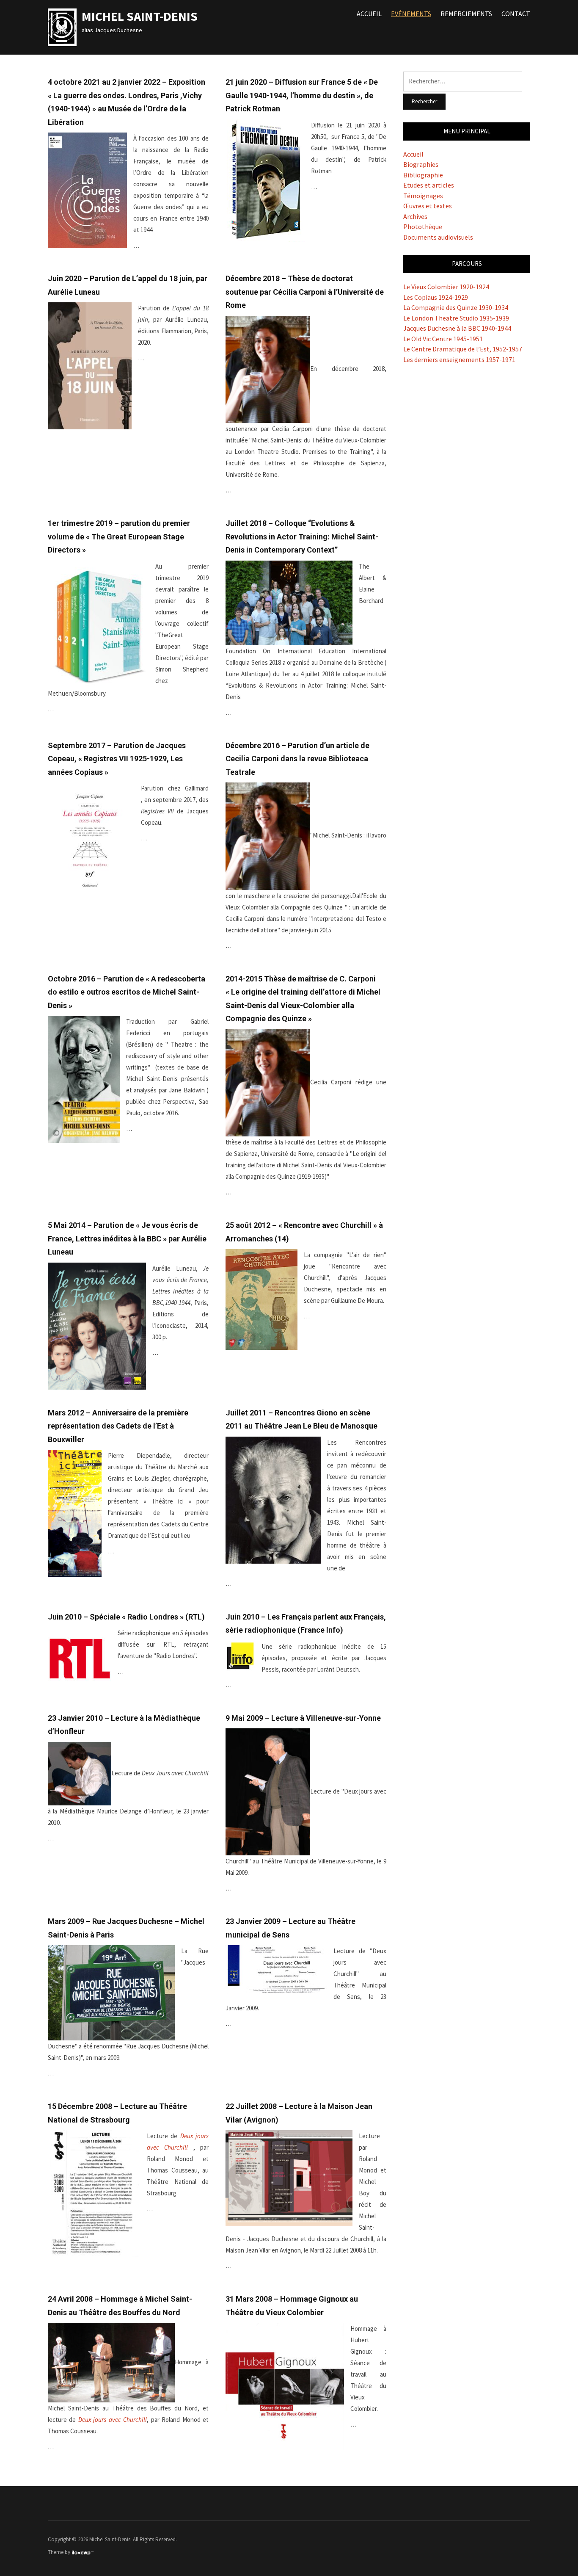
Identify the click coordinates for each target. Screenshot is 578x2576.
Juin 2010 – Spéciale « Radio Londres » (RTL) (126, 1617)
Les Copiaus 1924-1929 (436, 297)
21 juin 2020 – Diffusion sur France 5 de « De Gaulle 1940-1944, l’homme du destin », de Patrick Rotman (302, 95)
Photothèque (423, 227)
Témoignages (423, 196)
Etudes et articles (429, 185)
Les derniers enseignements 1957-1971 (459, 359)
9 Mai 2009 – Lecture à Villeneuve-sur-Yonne (303, 1718)
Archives (415, 216)
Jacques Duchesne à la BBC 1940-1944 (457, 328)
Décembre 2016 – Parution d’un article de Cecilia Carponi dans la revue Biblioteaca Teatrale (297, 759)
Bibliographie (423, 175)
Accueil (369, 14)
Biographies (421, 164)
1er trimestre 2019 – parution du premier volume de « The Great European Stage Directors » (119, 536)
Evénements (411, 14)
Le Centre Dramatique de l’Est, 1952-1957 (463, 349)
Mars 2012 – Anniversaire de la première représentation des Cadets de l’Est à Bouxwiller (118, 1426)
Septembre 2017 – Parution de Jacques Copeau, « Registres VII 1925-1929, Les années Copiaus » (117, 759)
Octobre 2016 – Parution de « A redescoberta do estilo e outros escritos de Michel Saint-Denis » (127, 992)
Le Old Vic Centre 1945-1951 (443, 339)
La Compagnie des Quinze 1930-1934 (456, 307)
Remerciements (466, 14)
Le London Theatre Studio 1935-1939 (456, 318)
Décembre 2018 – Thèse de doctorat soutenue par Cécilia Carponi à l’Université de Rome (305, 292)
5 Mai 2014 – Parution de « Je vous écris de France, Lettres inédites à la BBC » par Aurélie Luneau (127, 1238)
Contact (516, 14)
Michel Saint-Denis (140, 16)
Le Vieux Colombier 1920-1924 (446, 287)
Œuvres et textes (428, 206)
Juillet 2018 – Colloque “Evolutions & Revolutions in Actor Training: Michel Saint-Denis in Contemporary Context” (302, 536)
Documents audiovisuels (438, 237)
